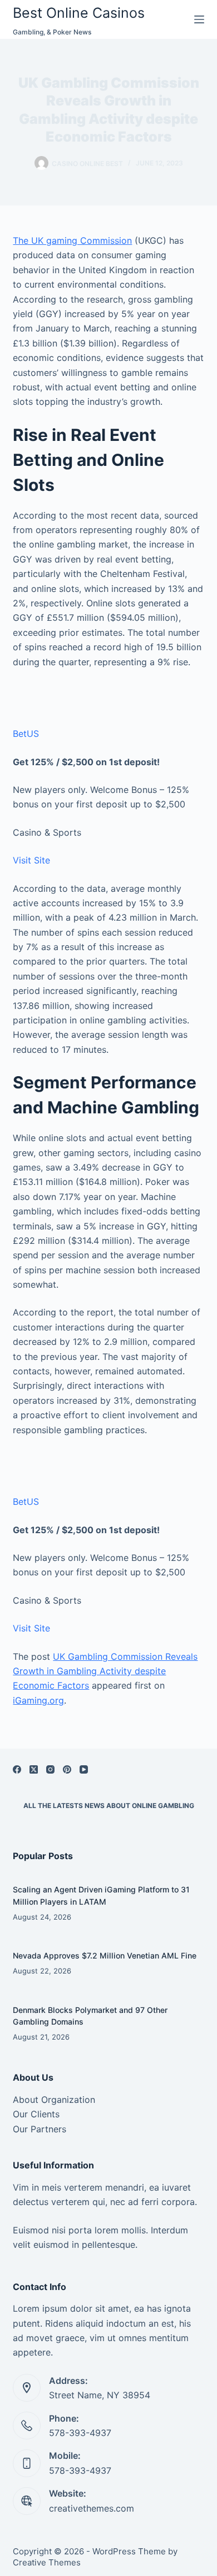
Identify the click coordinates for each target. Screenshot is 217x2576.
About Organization (54, 2100)
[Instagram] (50, 1769)
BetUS (26, 734)
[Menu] (199, 19)
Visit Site (31, 860)
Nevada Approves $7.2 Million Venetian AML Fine (105, 1955)
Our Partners (40, 2129)
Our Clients (36, 2114)
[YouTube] (84, 1769)
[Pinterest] (67, 1769)
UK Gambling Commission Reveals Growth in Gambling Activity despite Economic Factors (105, 1671)
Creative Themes (47, 2562)
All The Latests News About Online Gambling (109, 1806)
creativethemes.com (92, 2508)
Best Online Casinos (79, 13)
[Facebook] (17, 1769)
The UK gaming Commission (72, 240)
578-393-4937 (80, 2433)
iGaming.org (38, 1700)
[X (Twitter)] (34, 1769)
